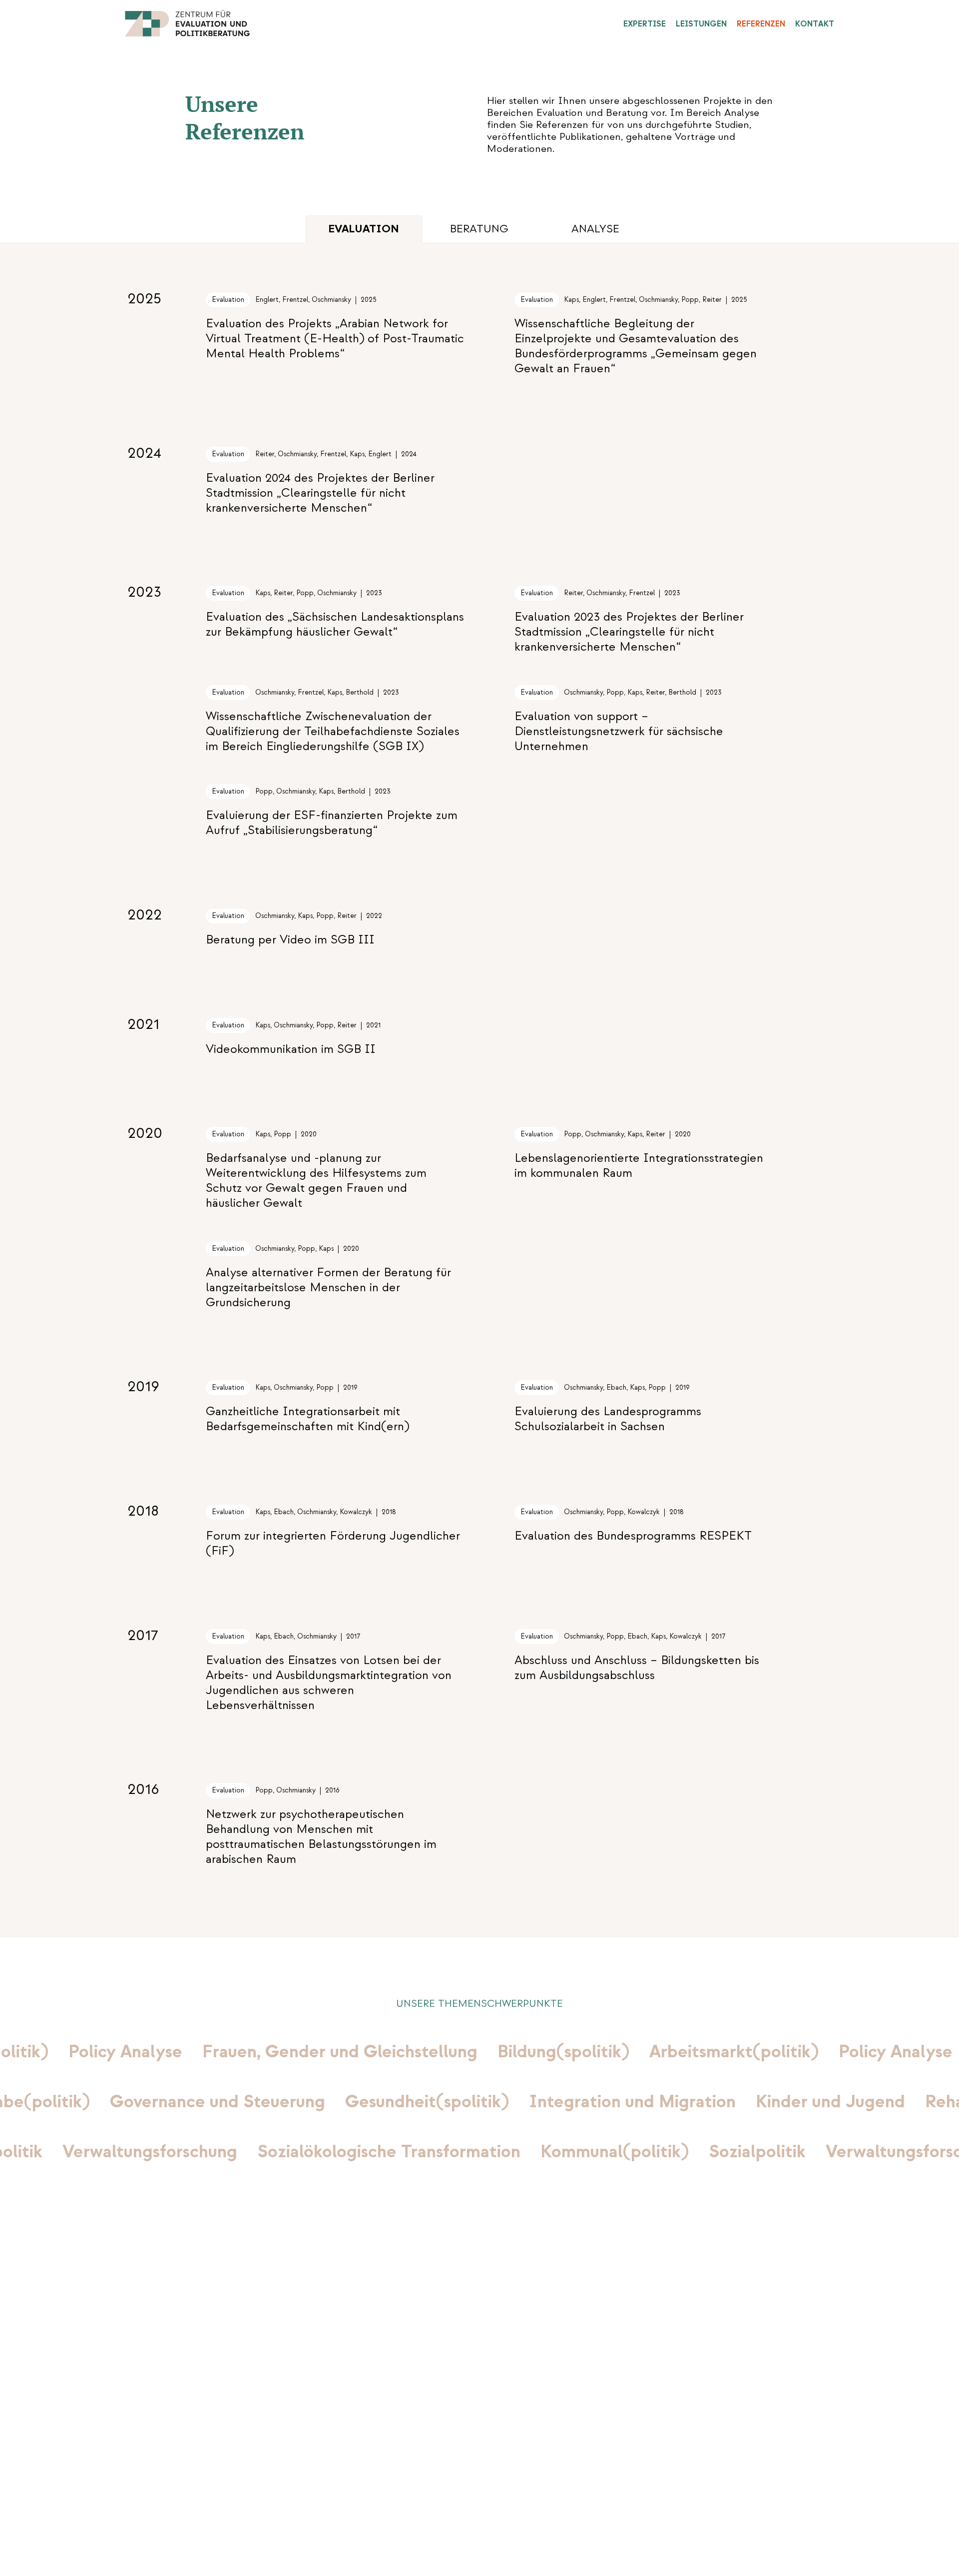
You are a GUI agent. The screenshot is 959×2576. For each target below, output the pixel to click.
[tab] (479, 229)
